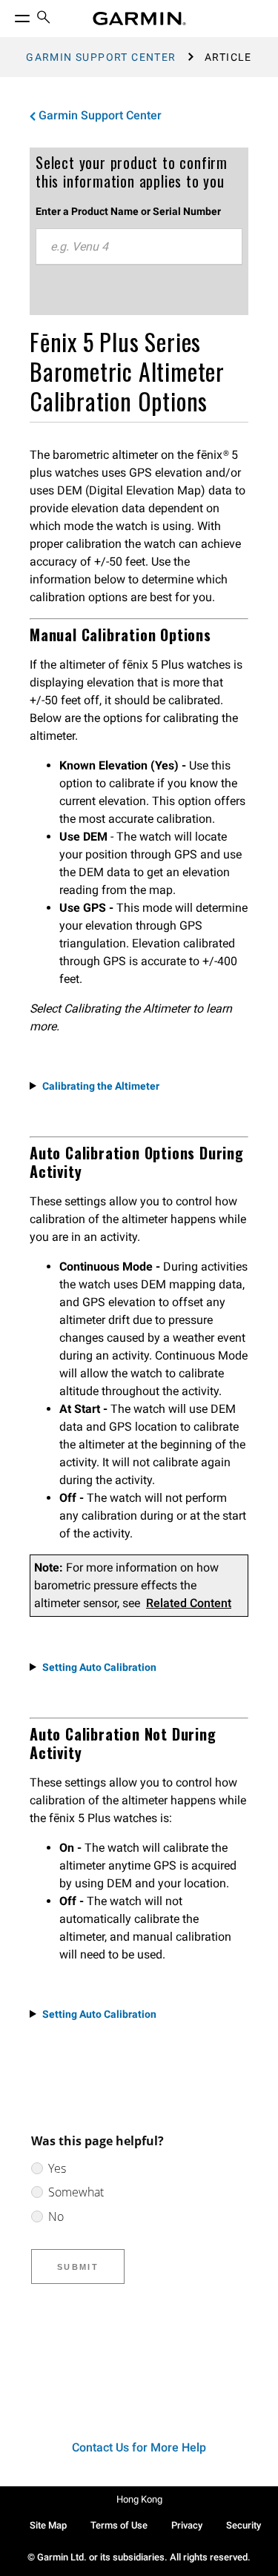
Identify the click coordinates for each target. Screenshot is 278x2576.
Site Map (48, 2525)
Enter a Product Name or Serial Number (128, 211)
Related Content (189, 1603)
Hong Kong (139, 2499)
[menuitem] (44, 19)
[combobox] (139, 247)
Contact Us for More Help (139, 2447)
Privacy (187, 2525)
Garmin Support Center (101, 57)
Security (244, 2525)
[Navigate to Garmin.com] (139, 19)
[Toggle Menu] (9, 15)
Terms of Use (119, 2525)
